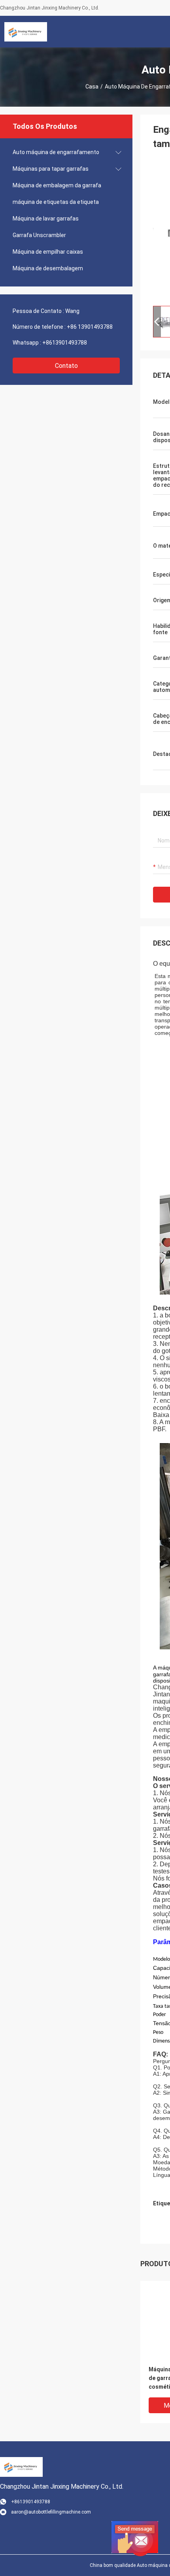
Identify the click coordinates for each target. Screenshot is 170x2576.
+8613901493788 (65, 343)
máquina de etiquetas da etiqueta (56, 202)
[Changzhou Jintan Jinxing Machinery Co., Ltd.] (26, 32)
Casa (92, 87)
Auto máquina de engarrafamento (56, 152)
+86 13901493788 (90, 327)
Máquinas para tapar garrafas (51, 169)
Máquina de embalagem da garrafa (57, 185)
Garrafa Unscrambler (39, 235)
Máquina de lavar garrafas (46, 219)
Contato (66, 366)
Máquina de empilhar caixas (48, 252)
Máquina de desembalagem (48, 268)
